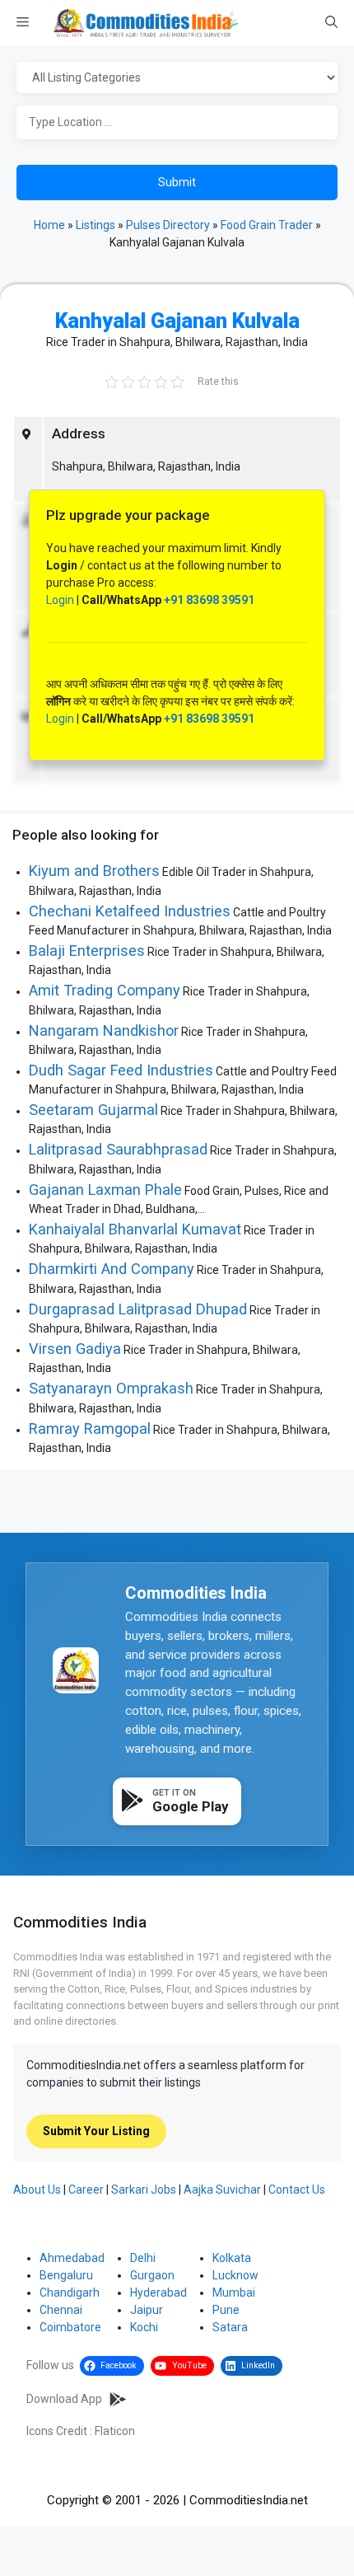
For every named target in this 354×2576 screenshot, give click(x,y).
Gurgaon (152, 2275)
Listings (95, 225)
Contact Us (297, 2190)
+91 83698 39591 (209, 600)
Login (60, 600)
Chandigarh (70, 2293)
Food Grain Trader (267, 225)
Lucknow (235, 2275)
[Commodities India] (146, 23)
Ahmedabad (72, 2258)
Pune (226, 2310)
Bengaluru (66, 2275)
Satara (230, 2327)
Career (86, 2190)
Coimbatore (70, 2327)
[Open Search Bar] (331, 23)
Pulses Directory (168, 225)
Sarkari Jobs (144, 2190)
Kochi (144, 2327)
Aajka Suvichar (222, 2190)
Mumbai (234, 2293)
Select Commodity (177, 78)
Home (49, 225)
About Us (37, 2190)
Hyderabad (158, 2293)
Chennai (61, 2310)
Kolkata (232, 2258)
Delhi (143, 2258)
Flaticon (115, 2431)
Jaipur (147, 2310)
